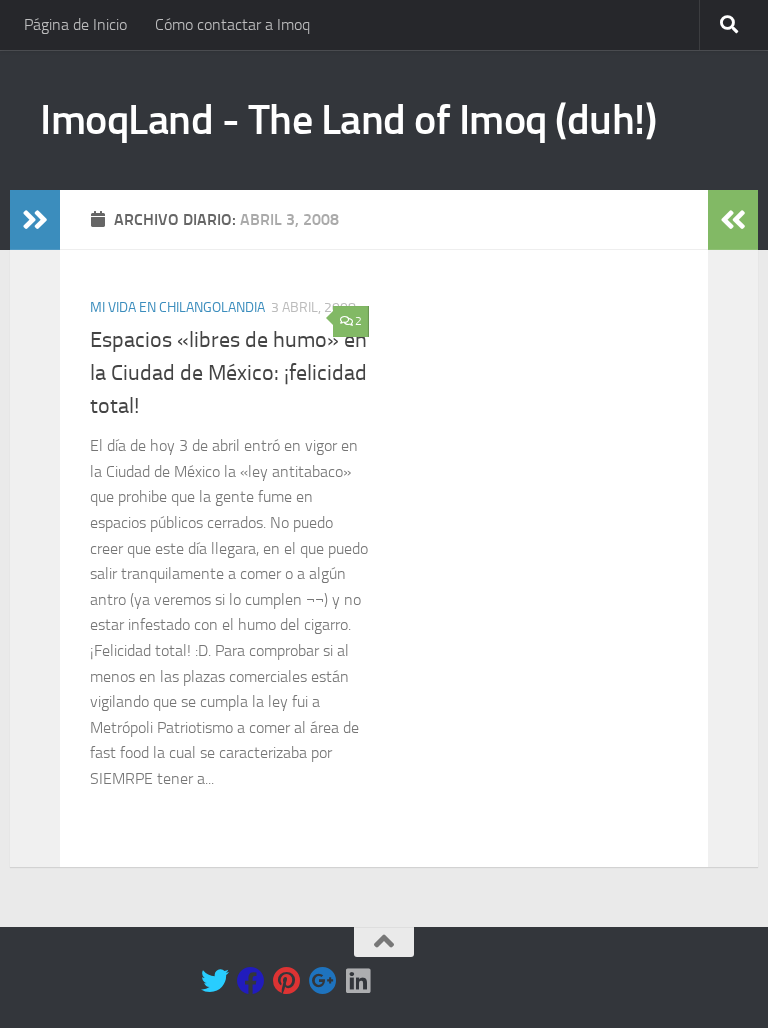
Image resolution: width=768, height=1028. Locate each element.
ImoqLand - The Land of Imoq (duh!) (348, 120)
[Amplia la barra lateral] (35, 220)
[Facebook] (251, 981)
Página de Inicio (75, 24)
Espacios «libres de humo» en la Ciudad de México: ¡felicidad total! (228, 373)
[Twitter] (215, 981)
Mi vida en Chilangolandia (177, 307)
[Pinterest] (287, 981)
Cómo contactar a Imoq (232, 24)
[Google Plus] (323, 981)
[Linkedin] (359, 981)
